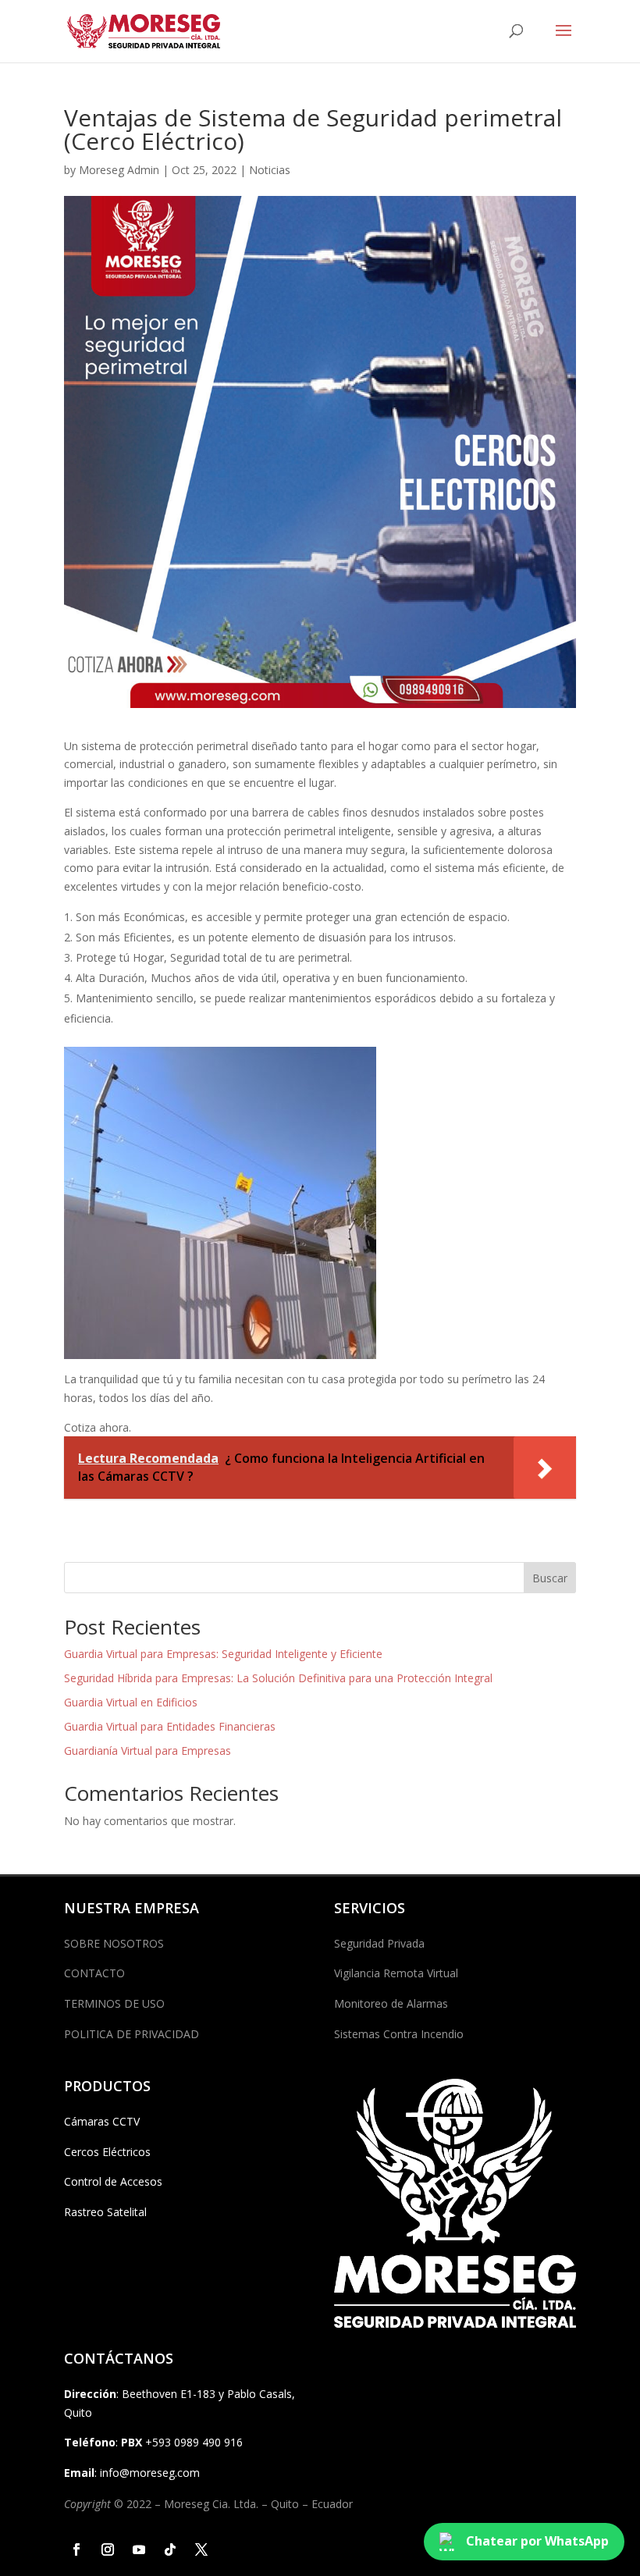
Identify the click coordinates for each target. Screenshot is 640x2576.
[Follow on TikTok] (170, 2549)
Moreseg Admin (119, 170)
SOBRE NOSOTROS (114, 1943)
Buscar (550, 1578)
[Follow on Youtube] (139, 2549)
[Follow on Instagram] (108, 2549)
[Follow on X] (201, 2549)
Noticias (270, 170)
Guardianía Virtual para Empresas (148, 1751)
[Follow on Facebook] (76, 2549)
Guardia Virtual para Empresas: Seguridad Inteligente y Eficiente (223, 1654)
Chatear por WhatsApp (537, 2541)
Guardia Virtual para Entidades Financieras (170, 1726)
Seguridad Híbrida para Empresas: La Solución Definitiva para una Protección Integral (278, 1678)
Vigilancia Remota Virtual (396, 1973)
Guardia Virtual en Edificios (131, 1702)
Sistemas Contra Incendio (399, 2034)
